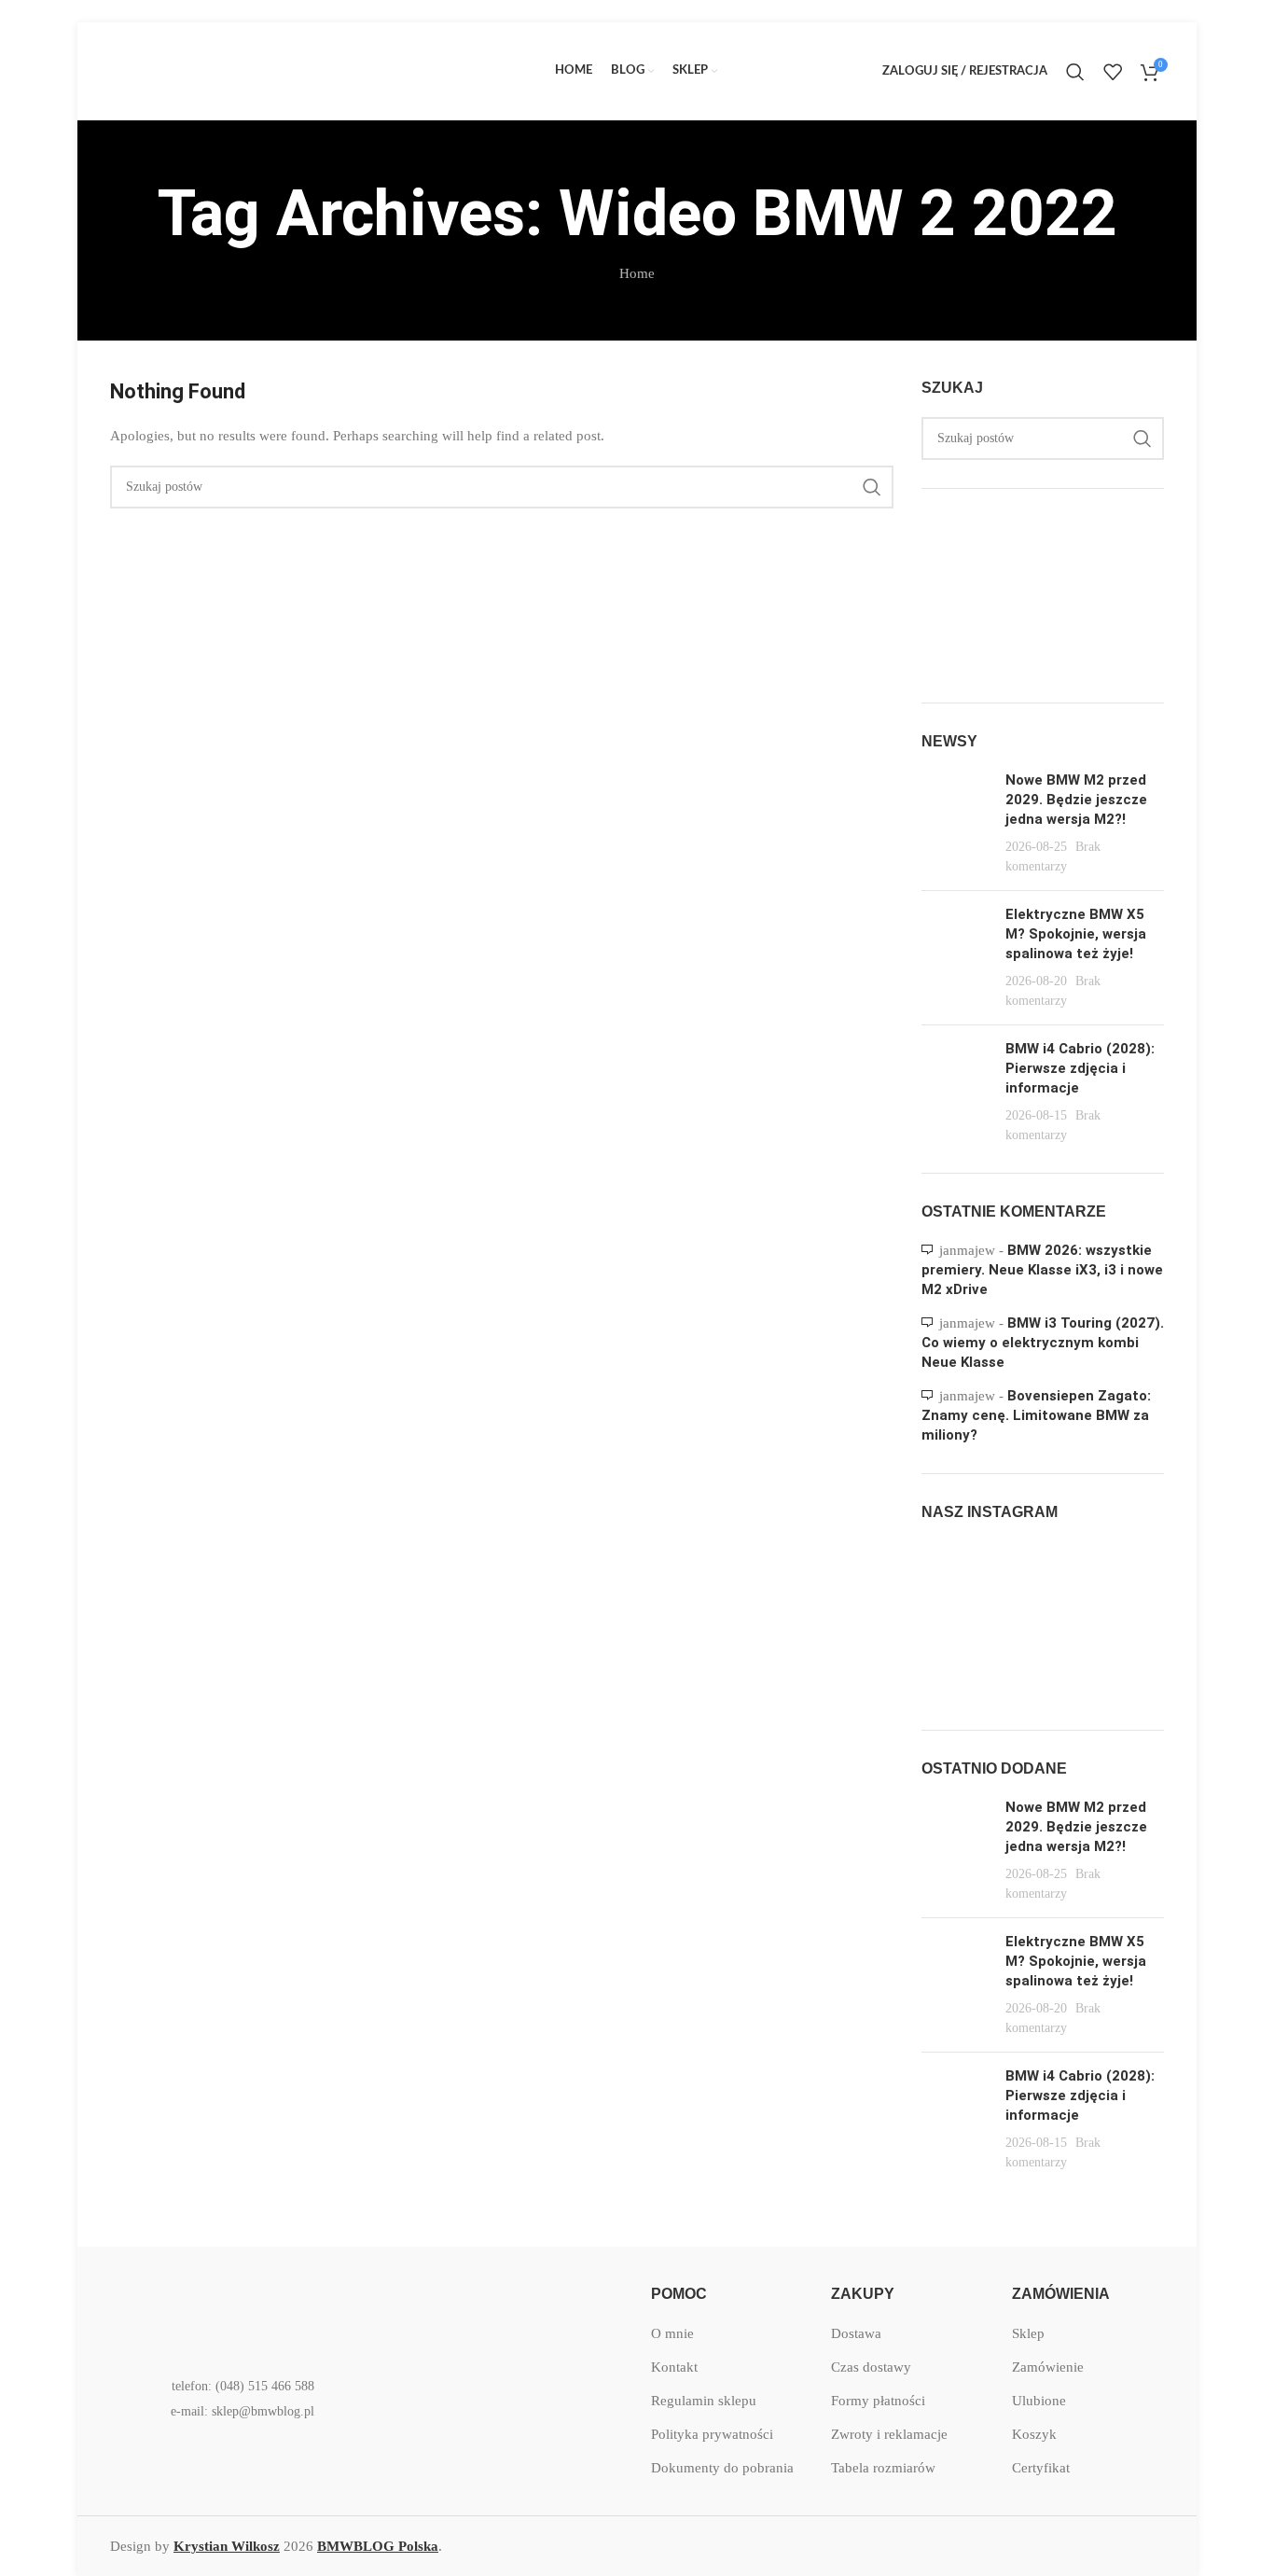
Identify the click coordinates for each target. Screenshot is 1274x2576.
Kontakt (674, 2367)
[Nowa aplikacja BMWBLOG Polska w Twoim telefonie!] (474, 2312)
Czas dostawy (871, 2367)
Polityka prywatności (712, 2434)
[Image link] (231, 2311)
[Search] (1075, 72)
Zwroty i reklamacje (889, 2434)
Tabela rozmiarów (883, 2468)
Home (637, 273)
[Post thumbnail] (956, 823)
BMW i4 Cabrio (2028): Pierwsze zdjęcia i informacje (1080, 1068)
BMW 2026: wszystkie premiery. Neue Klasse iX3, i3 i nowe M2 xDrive (1042, 1270)
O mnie (672, 2333)
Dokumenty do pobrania (722, 2468)
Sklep (1028, 2333)
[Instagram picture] (960, 1581)
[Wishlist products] (1113, 72)
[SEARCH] (872, 487)
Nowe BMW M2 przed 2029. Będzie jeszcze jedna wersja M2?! (1076, 800)
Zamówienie (1048, 2367)
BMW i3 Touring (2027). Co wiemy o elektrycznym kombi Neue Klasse (1043, 1343)
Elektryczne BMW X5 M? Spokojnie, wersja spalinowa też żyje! (1076, 934)
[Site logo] (250, 70)
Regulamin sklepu (704, 2401)
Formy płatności (878, 2401)
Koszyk (1034, 2434)
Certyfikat (1041, 2468)
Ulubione (1039, 2401)
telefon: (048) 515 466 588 (243, 2386)
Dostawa (856, 2333)
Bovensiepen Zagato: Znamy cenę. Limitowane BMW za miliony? (1036, 1415)
